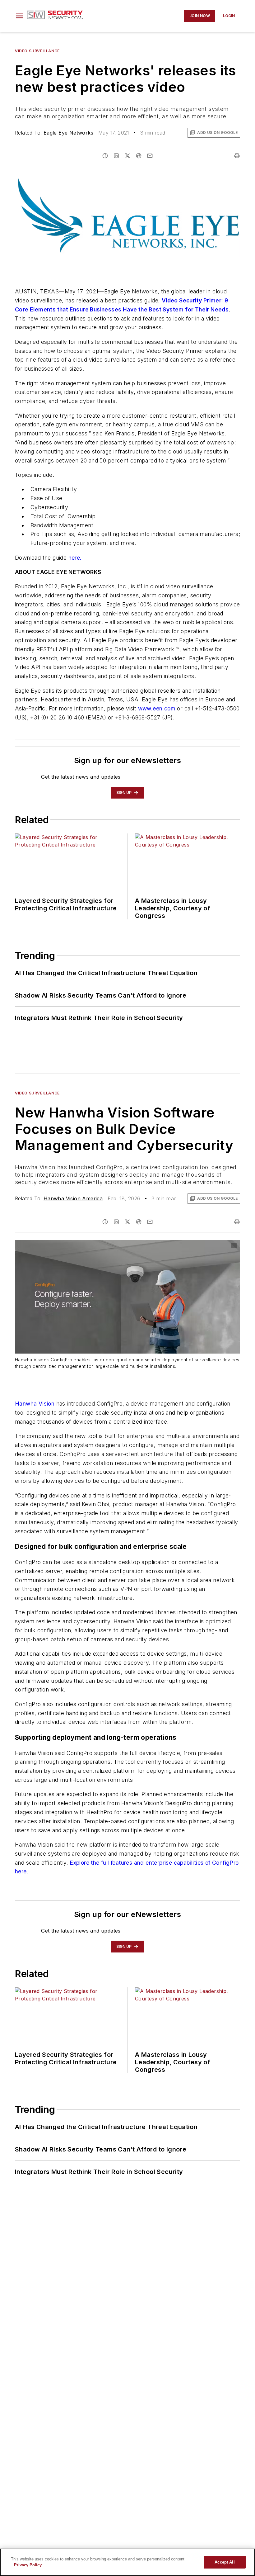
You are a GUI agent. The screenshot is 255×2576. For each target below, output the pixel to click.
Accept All (225, 2562)
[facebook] (105, 156)
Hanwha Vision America (73, 1198)
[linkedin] (116, 156)
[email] (150, 156)
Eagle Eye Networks (68, 133)
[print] (237, 156)
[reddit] (139, 156)
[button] (20, 16)
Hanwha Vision (35, 1404)
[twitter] (127, 156)
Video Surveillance (37, 51)
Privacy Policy (28, 2565)
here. (75, 558)
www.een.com (156, 708)
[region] (127, 2562)
